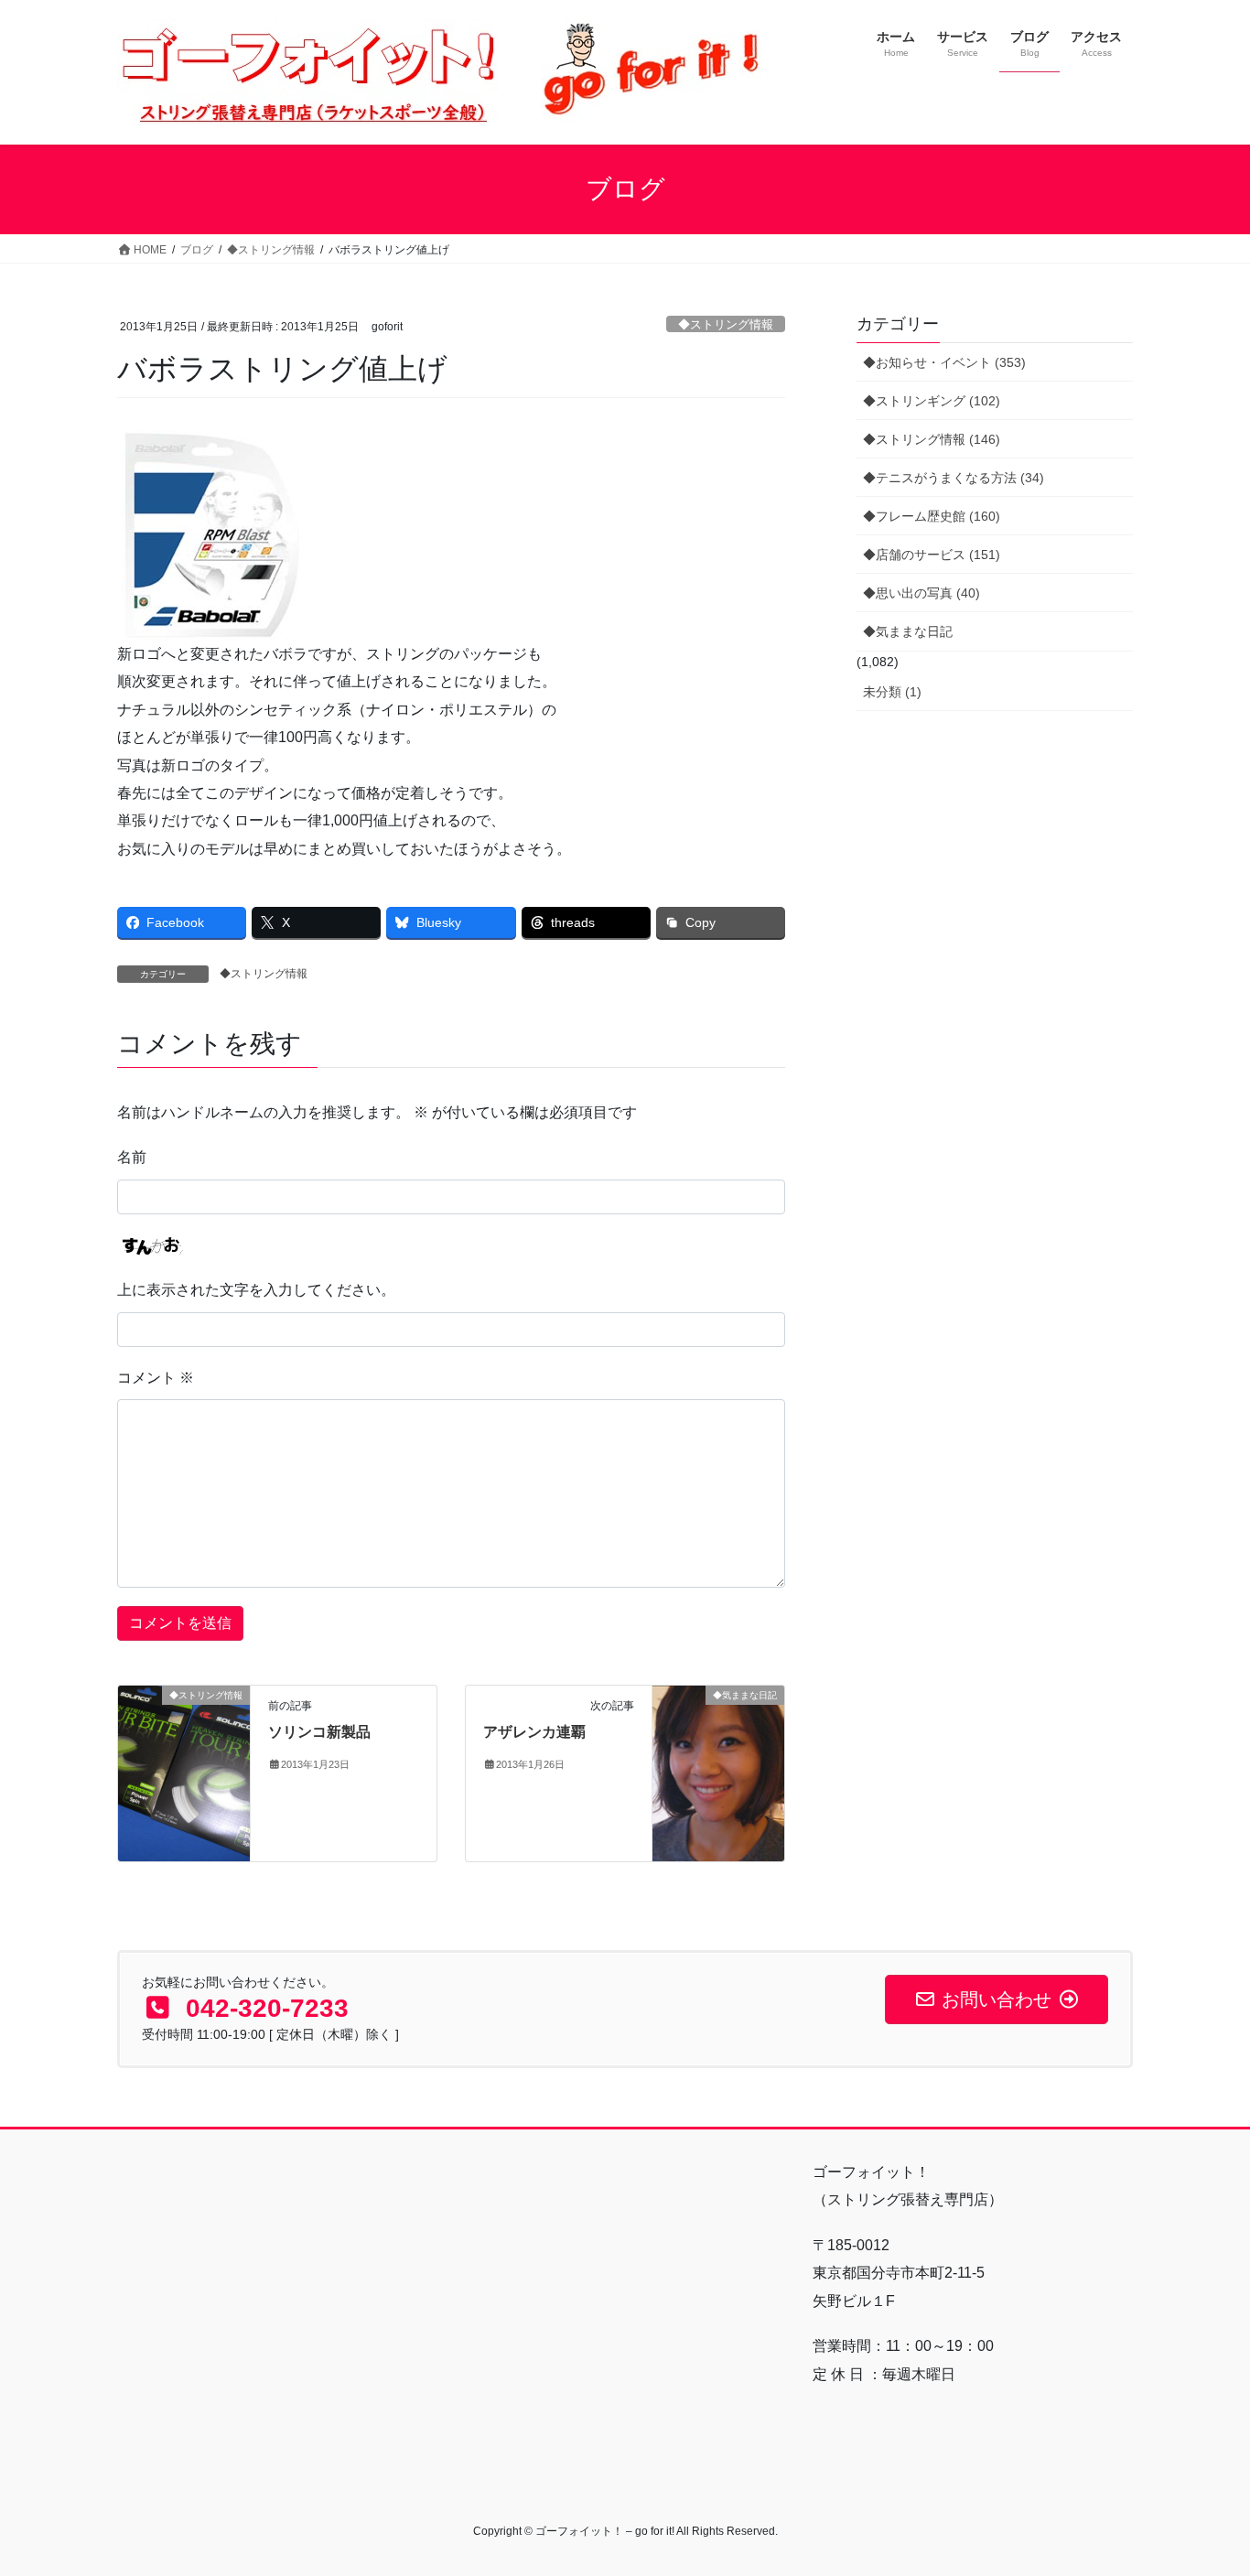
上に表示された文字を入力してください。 (256, 1290)
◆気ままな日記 (908, 631)
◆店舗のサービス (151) (932, 555)
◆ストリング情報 (726, 324)
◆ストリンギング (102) (932, 401)
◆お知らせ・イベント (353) (944, 362)
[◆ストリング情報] (184, 1753)
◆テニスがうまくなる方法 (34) (954, 478)
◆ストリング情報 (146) (932, 439)
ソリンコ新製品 (319, 1732)
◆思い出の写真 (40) (921, 593)
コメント (156, 1378)
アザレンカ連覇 (534, 1732)
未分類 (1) (892, 692)
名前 (132, 1157)
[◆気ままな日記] (718, 1772)
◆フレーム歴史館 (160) (932, 516)
